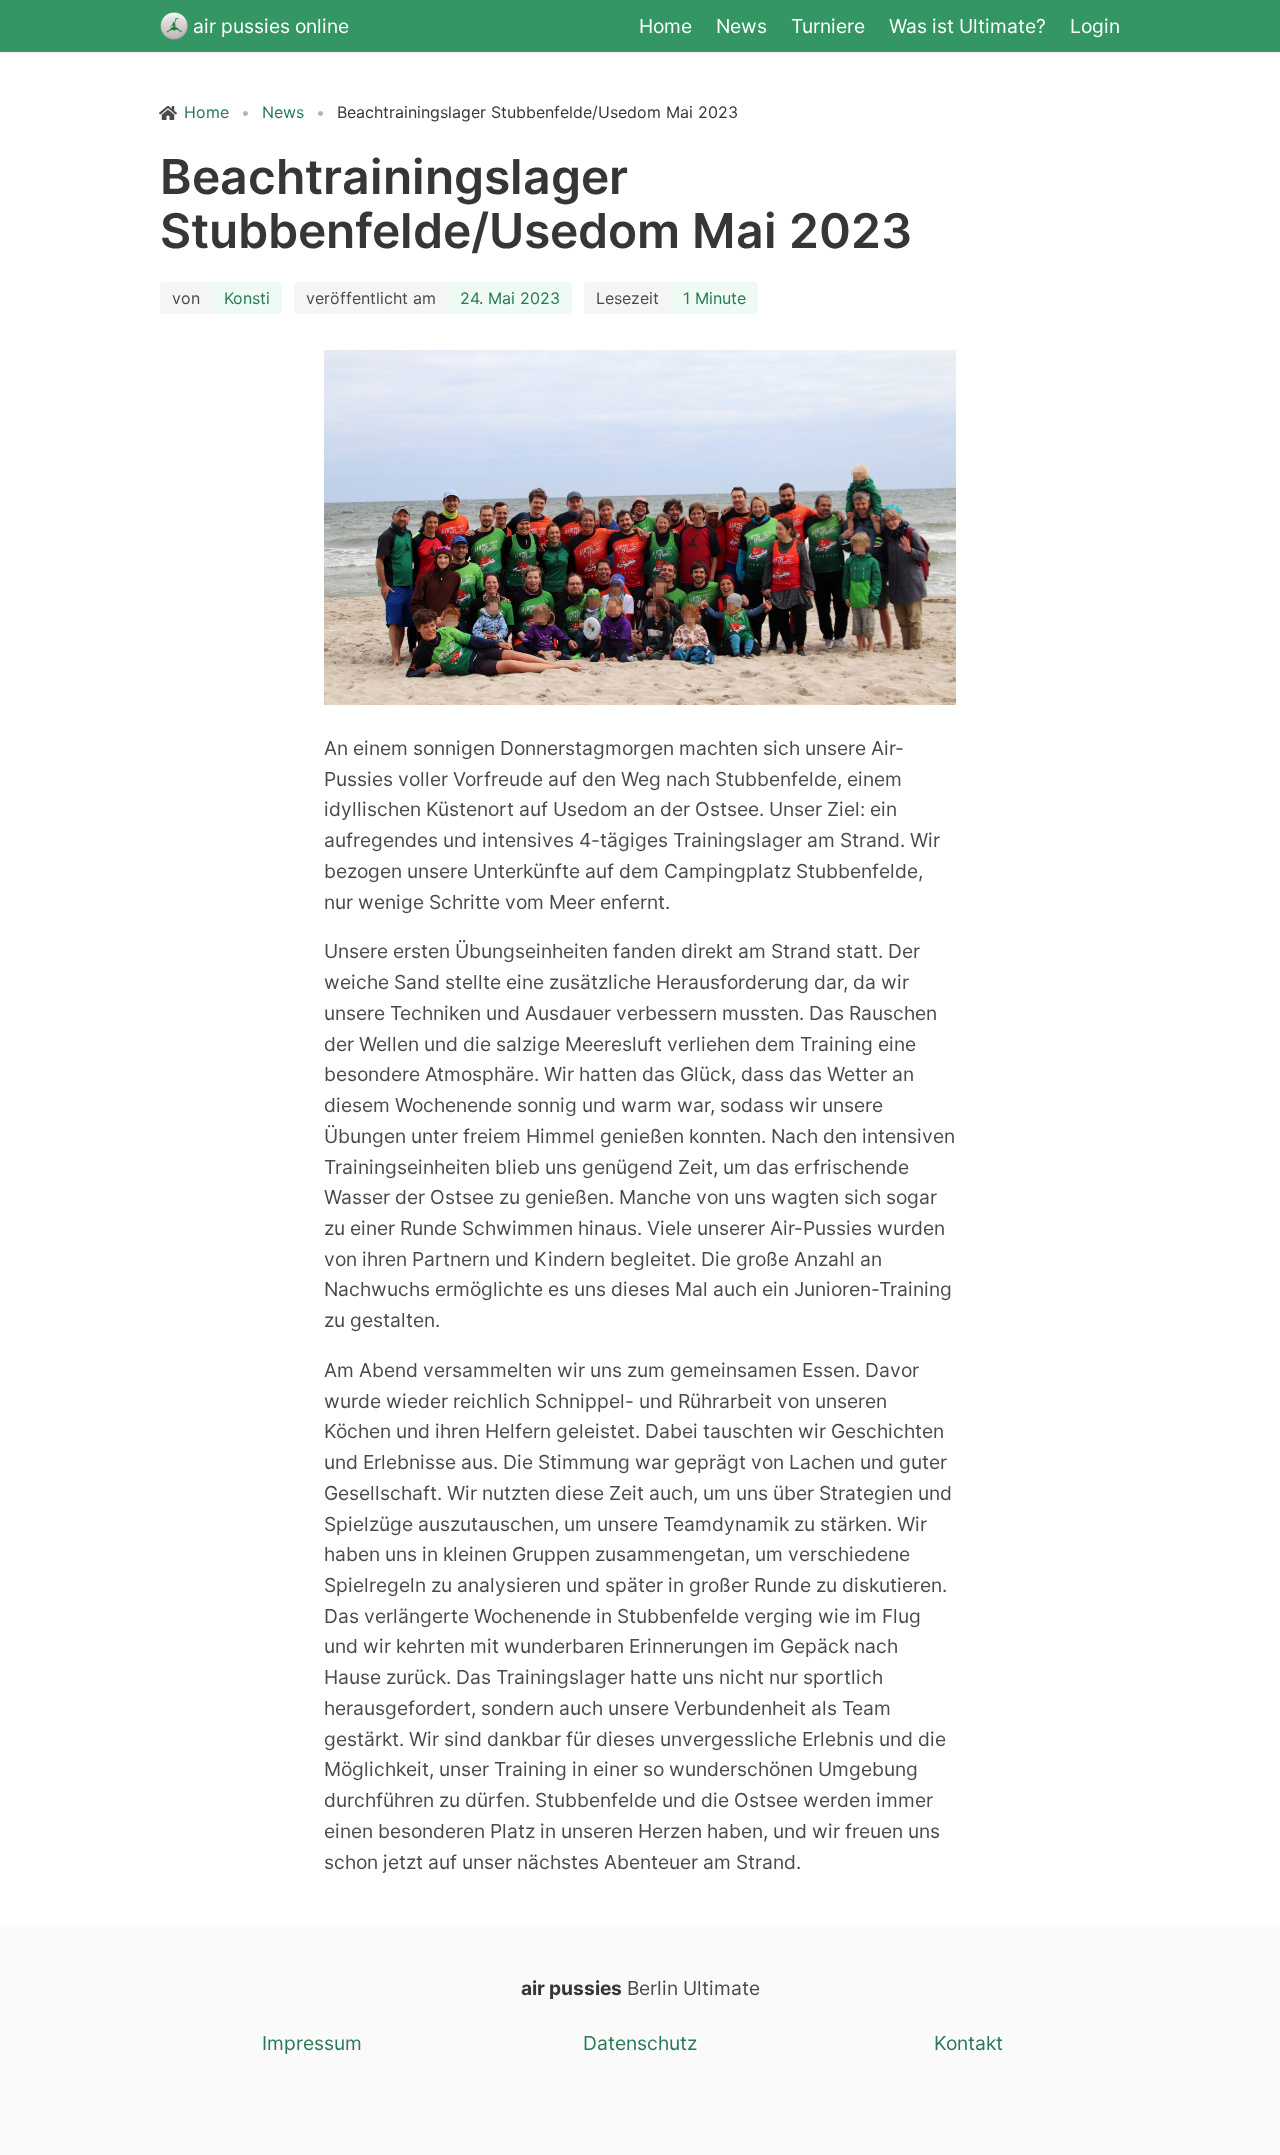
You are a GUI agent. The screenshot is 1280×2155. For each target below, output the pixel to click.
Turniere (828, 26)
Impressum (312, 2043)
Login (1095, 26)
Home (665, 26)
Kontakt (968, 2043)
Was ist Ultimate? (967, 26)
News (741, 26)
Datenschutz (640, 2043)
